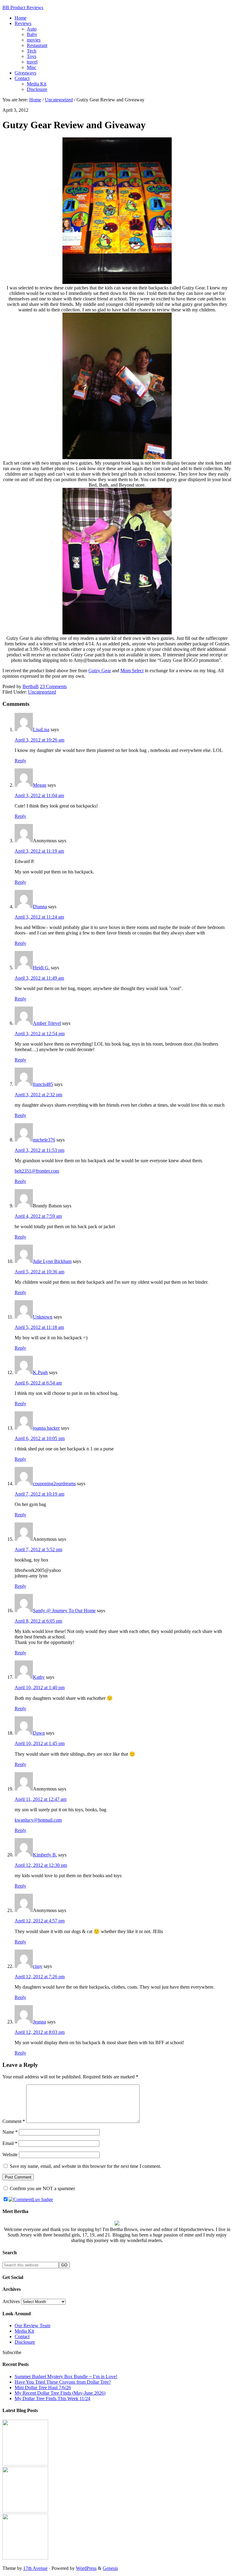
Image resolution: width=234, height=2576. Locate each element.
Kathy (39, 1677)
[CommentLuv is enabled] (31, 2199)
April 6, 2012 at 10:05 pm (40, 1438)
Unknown (43, 1317)
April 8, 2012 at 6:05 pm (38, 1621)
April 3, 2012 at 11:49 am (39, 978)
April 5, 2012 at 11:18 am (39, 1327)
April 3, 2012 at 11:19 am (39, 851)
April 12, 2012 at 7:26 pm (40, 1977)
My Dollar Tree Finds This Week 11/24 (52, 2398)
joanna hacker (46, 1428)
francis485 (43, 1084)
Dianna (40, 907)
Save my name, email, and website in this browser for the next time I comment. (85, 2166)
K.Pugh (40, 1372)
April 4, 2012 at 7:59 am (38, 1216)
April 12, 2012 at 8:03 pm (40, 2032)
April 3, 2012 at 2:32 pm (38, 1095)
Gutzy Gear (100, 671)
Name (10, 2132)
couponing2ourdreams (54, 1484)
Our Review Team (32, 2326)
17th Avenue (35, 2568)
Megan (40, 785)
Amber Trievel (47, 1023)
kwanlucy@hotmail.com (38, 1820)
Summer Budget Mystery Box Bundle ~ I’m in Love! (66, 2376)
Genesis (110, 2568)
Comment (14, 2121)
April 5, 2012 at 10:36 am (39, 1272)
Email (10, 2143)
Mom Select (132, 671)
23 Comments (53, 686)
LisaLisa (41, 729)
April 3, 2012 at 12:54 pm (40, 1034)
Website (10, 2155)
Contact (22, 2337)
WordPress (86, 2568)
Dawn (39, 1733)
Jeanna (39, 2022)
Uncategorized (42, 692)
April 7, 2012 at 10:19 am (39, 1494)
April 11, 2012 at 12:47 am (41, 1799)
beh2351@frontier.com (37, 1171)
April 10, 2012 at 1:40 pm (40, 1687)
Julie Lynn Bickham (52, 1261)
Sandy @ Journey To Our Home (64, 1611)
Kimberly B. (45, 1855)
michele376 (44, 1140)
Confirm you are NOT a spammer (42, 2188)
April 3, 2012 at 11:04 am (39, 795)
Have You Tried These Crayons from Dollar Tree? (63, 2382)
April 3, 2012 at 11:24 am (39, 917)
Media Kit (24, 2331)
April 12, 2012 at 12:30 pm (41, 1865)
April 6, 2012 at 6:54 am (38, 1383)
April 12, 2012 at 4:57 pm (40, 1921)
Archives (11, 2301)
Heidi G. (41, 968)
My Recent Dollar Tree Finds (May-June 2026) (60, 2393)
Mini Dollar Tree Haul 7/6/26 (43, 2387)
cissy (38, 1966)
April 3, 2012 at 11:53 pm (39, 1150)
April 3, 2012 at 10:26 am (39, 740)
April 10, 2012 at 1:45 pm (40, 1743)
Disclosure (25, 2342)
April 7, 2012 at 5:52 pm (38, 1549)
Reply (20, 761)
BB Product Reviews (23, 7)
